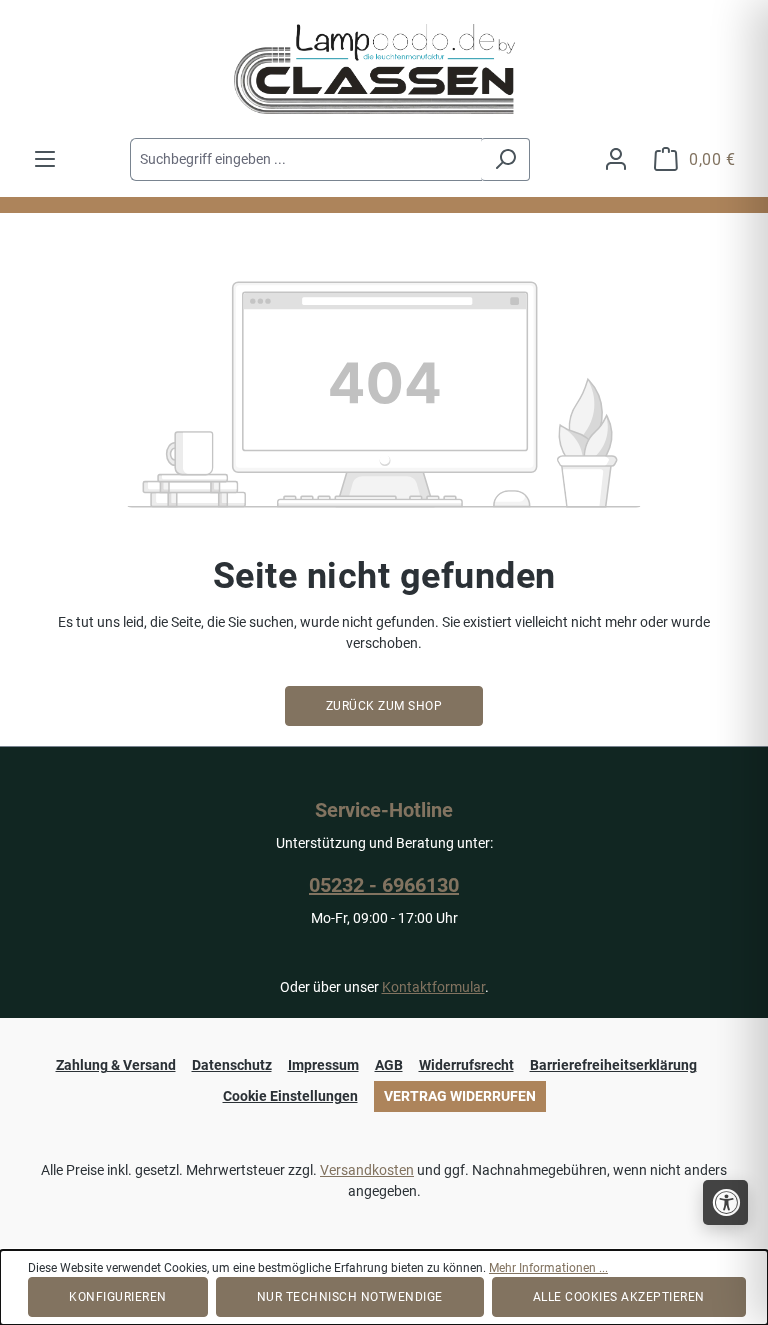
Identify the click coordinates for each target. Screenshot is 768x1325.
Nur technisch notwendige (350, 1297)
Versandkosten (367, 1170)
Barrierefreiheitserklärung (613, 1065)
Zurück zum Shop (384, 706)
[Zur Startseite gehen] (384, 69)
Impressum (323, 1065)
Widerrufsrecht (466, 1065)
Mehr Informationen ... (548, 1268)
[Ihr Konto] (616, 159)
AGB (389, 1065)
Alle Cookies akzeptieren (619, 1297)
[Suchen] (505, 159)
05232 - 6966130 (384, 885)
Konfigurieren (118, 1297)
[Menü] (45, 159)
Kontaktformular (433, 987)
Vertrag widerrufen (460, 1096)
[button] (725, 1202)
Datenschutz (232, 1065)
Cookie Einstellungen (290, 1096)
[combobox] (306, 159)
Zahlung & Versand (116, 1065)
